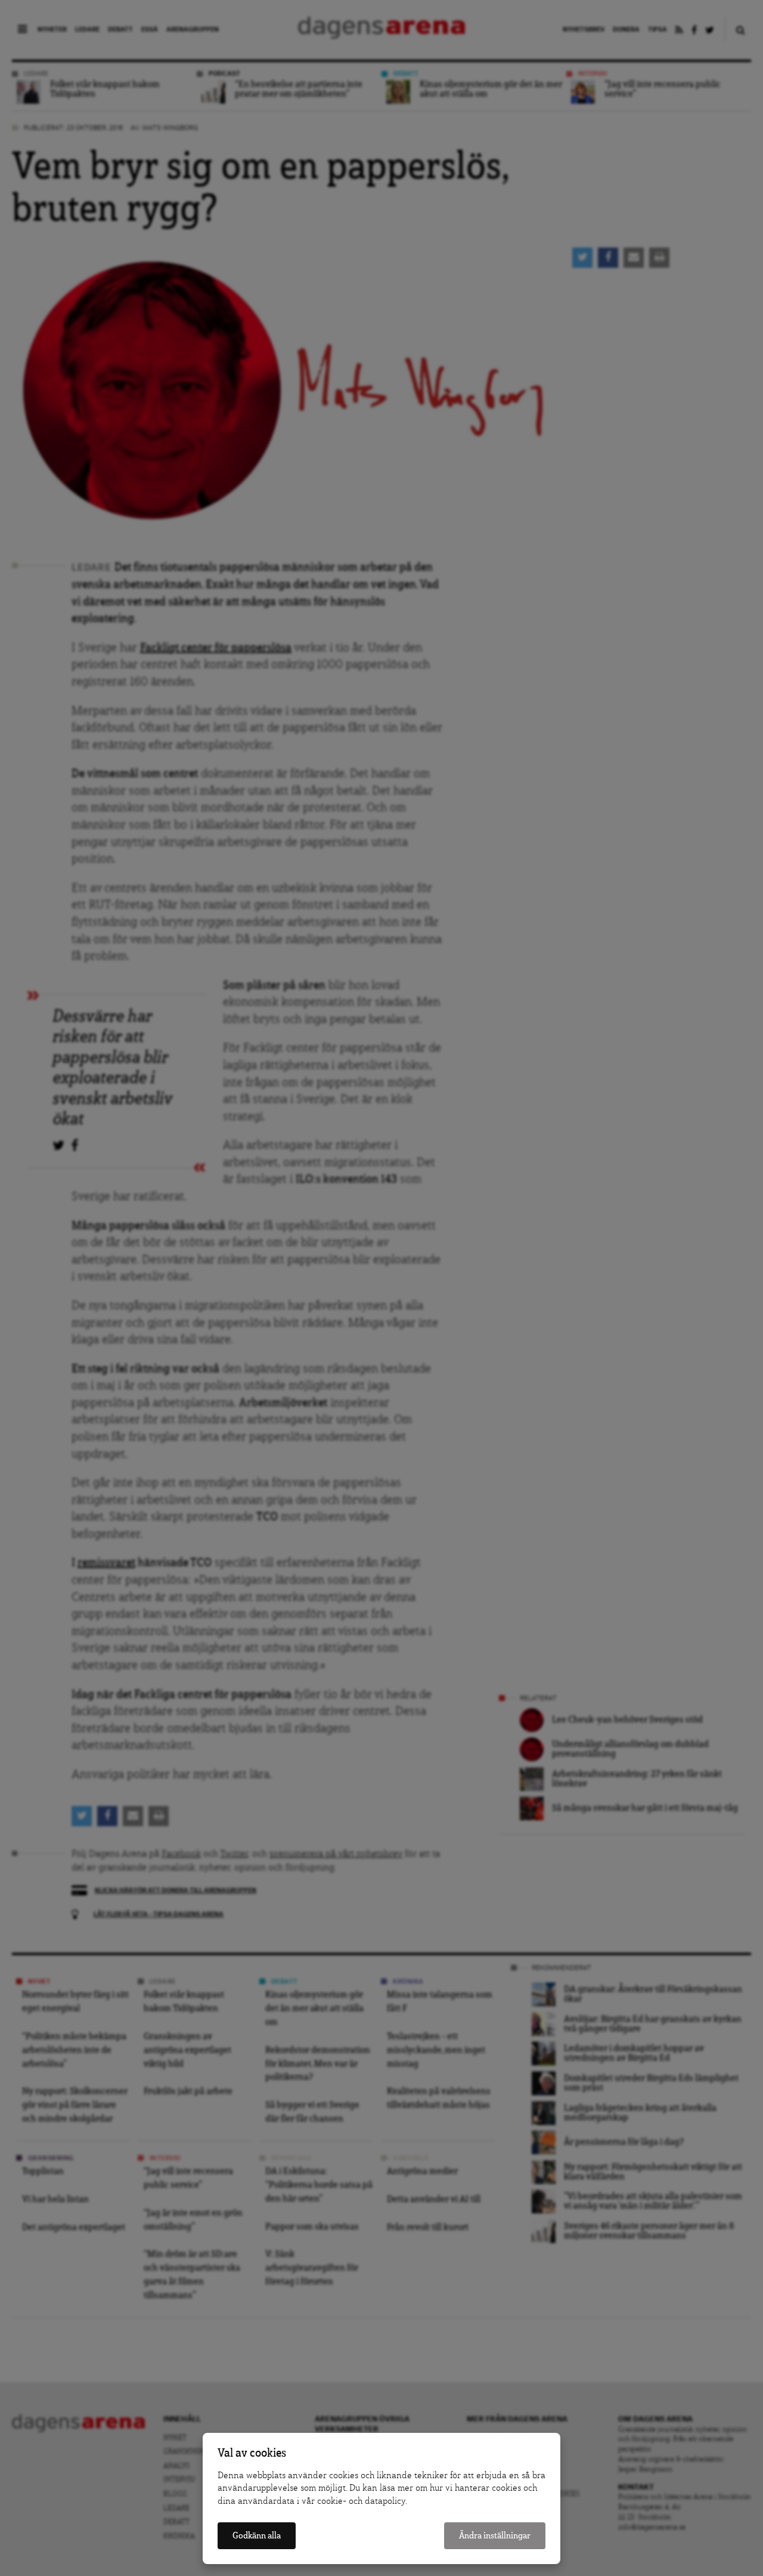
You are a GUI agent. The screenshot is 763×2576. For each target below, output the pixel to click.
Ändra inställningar (495, 2536)
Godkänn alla (257, 2536)
